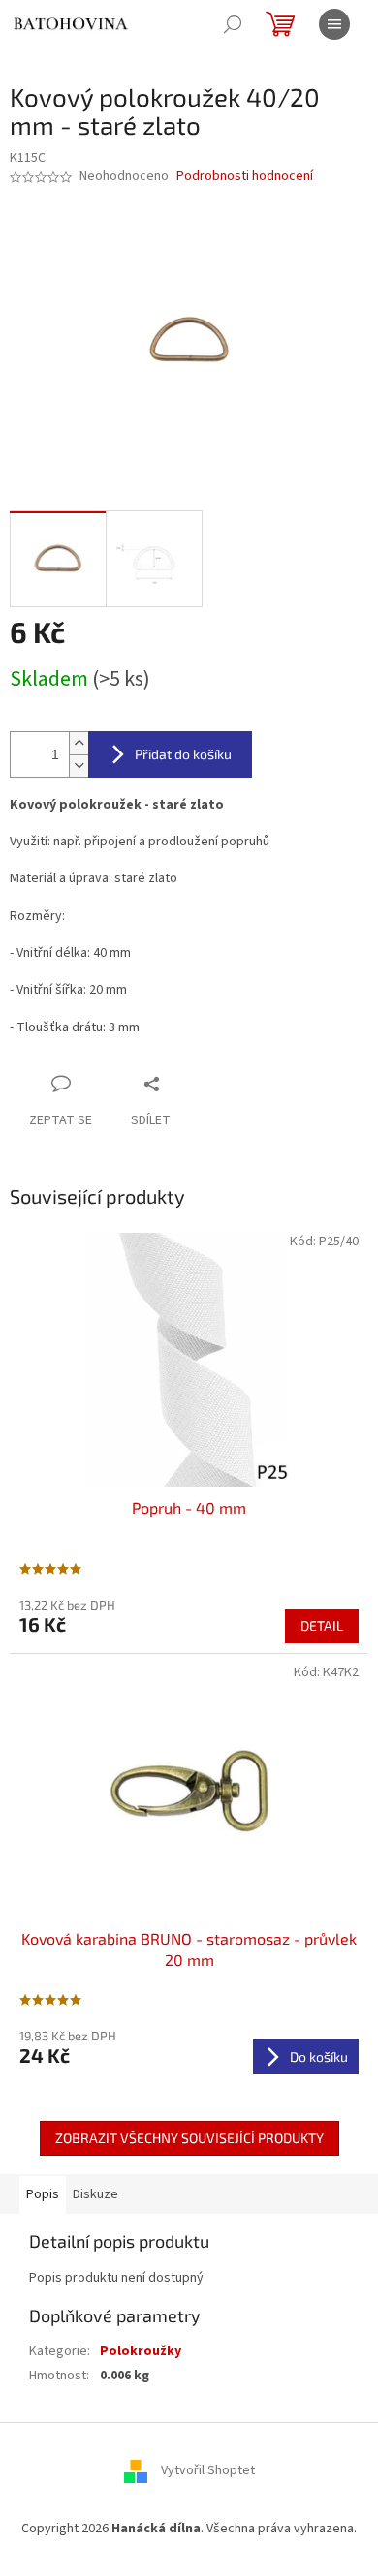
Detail (322, 1625)
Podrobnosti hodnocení (245, 177)
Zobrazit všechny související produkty (189, 2138)
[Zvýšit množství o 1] (79, 743)
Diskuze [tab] (95, 2194)
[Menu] (334, 24)
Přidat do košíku (183, 754)
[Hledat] (233, 24)
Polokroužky (141, 2351)
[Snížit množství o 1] (79, 766)
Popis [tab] (43, 2194)
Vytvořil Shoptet (208, 2471)
